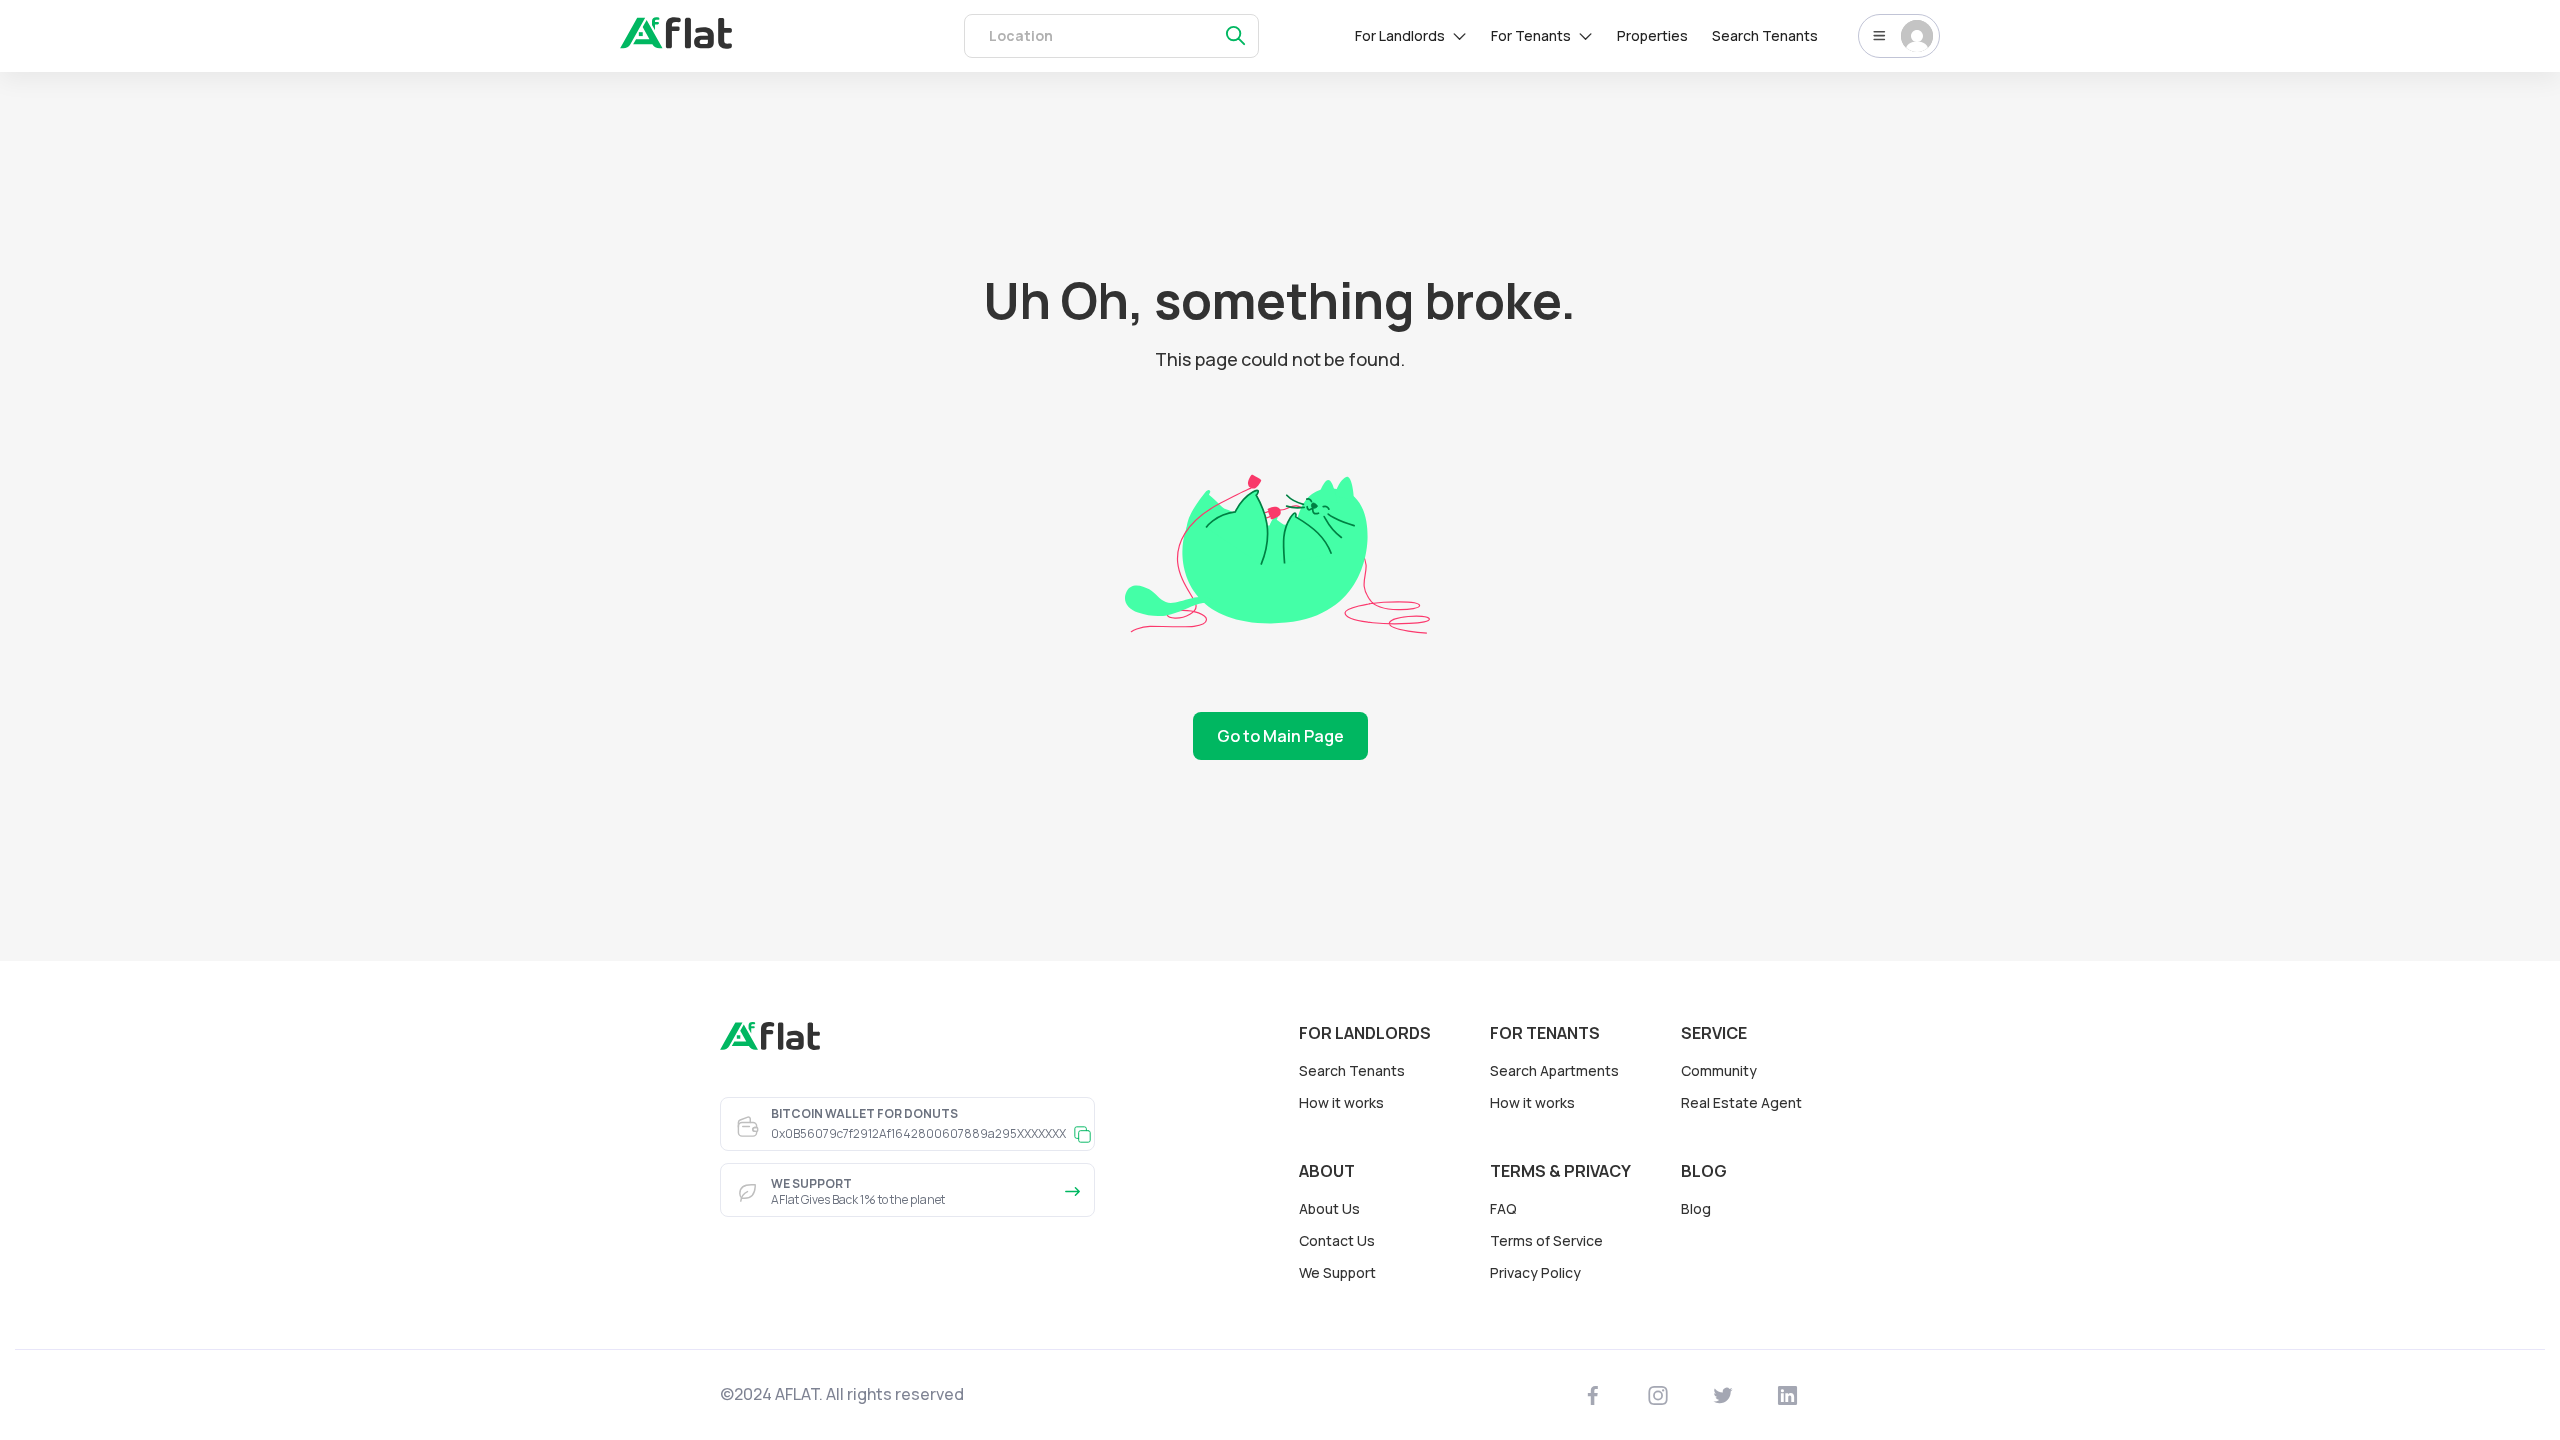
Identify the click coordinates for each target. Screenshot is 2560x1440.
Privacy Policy (1535, 1272)
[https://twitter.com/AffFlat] (1723, 1395)
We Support (1337, 1272)
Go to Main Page (1280, 736)
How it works (1341, 1102)
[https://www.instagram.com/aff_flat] (1658, 1395)
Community (1719, 1070)
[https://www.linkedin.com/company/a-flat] (1788, 1395)
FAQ (1503, 1208)
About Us (1329, 1208)
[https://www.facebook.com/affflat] (1593, 1395)
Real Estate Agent (1741, 1102)
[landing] (770, 1045)
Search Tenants (1765, 35)
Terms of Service (1546, 1240)
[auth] (676, 43)
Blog (1696, 1208)
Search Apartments (1554, 1070)
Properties (1652, 35)
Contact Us (1337, 1240)
